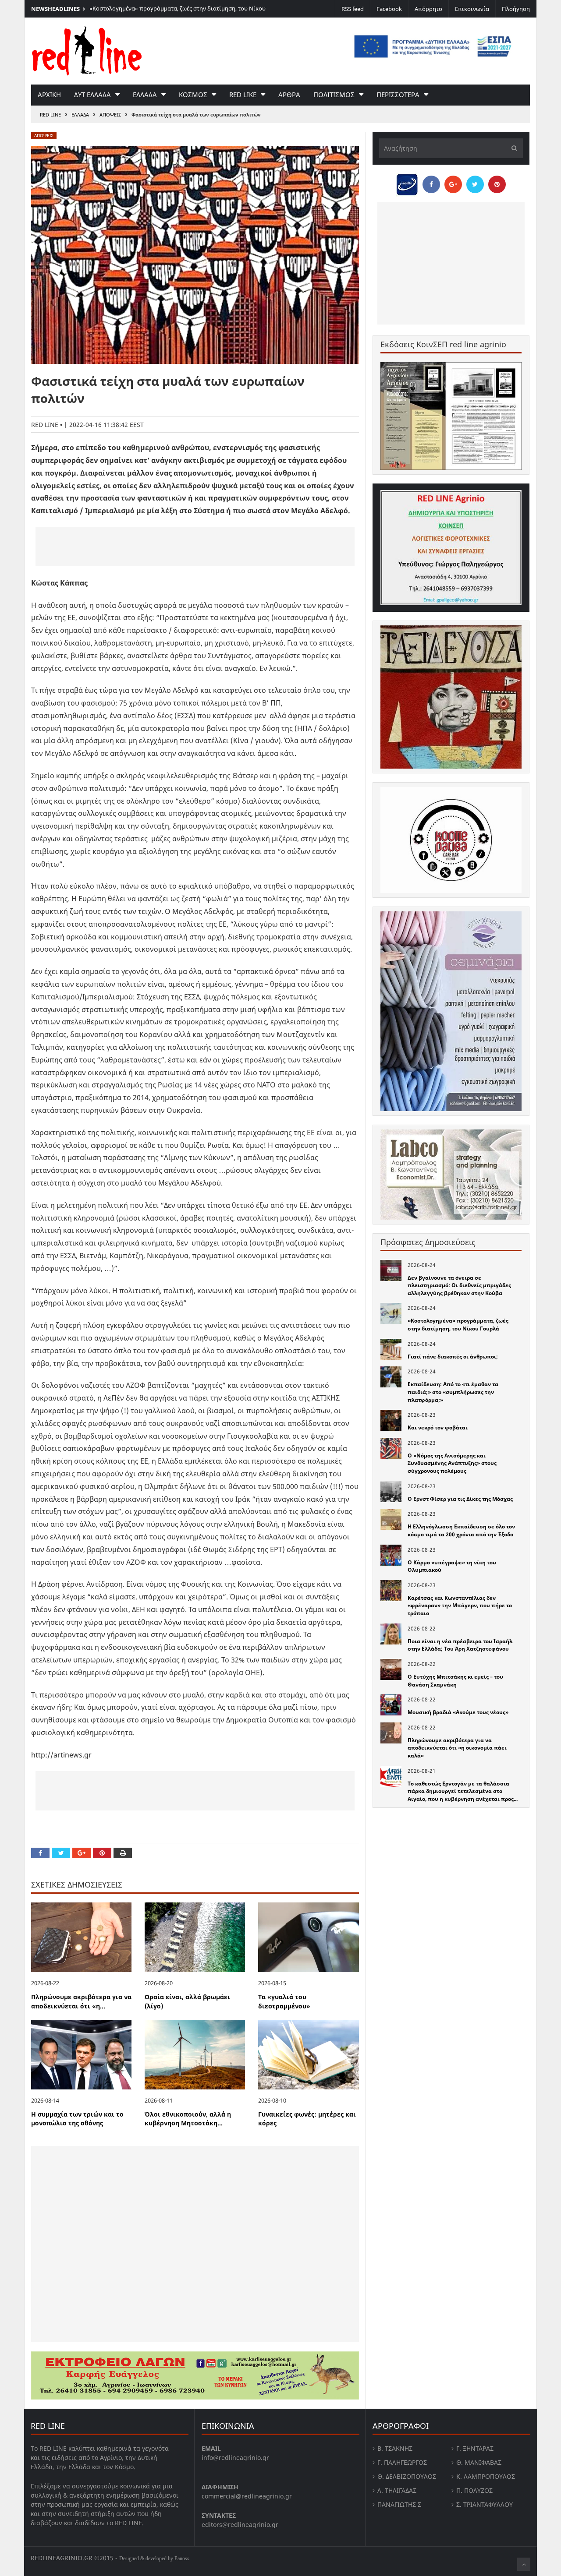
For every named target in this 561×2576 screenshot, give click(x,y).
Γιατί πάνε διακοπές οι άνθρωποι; (453, 1357)
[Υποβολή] (512, 148)
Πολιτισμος (334, 95)
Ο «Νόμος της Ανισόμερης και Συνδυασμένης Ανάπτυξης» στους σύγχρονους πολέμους (452, 1463)
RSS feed (353, 9)
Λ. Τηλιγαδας (397, 2490)
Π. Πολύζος (474, 2490)
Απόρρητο (428, 9)
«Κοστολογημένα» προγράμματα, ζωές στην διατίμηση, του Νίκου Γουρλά (458, 1325)
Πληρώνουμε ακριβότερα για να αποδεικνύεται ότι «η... (81, 2001)
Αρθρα (289, 95)
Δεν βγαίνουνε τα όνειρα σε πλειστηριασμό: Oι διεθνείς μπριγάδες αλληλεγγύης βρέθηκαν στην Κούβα (459, 1285)
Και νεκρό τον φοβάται (438, 1427)
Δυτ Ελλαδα (92, 95)
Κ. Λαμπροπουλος (486, 2476)
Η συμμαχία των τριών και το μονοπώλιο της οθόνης (77, 2119)
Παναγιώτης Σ (399, 2504)
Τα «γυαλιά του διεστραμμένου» (284, 2001)
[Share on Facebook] (40, 1853)
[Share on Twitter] (61, 1853)
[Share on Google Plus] (82, 1853)
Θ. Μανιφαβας (479, 2462)
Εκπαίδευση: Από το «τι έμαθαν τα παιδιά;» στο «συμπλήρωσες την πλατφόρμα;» (453, 1392)
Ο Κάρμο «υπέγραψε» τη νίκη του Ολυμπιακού (452, 1566)
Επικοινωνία (472, 9)
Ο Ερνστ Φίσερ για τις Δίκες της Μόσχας (460, 1499)
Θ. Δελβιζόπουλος (407, 2476)
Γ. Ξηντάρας (475, 2448)
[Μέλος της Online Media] (407, 182)
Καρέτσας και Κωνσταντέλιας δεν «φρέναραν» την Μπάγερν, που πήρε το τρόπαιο (460, 1606)
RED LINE (50, 115)
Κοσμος (193, 95)
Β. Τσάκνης (395, 2448)
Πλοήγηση (516, 9)
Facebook (389, 9)
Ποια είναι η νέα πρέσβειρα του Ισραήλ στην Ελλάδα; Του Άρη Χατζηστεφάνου (460, 1645)
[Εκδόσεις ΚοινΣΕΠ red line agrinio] (451, 416)
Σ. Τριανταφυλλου (485, 2504)
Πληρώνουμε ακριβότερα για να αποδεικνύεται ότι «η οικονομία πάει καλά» (457, 1748)
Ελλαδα (145, 95)
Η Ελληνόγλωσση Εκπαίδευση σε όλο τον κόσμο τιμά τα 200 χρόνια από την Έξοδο (461, 1530)
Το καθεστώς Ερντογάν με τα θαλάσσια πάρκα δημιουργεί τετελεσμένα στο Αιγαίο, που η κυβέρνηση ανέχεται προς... (463, 1791)
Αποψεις (110, 115)
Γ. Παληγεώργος (402, 2462)
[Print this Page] (123, 1853)
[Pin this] (102, 1853)
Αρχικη (49, 95)
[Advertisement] (195, 547)
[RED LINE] (87, 50)
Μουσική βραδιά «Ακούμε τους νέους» (458, 1712)
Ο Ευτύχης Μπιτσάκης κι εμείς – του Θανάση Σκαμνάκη (455, 1681)
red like (243, 95)
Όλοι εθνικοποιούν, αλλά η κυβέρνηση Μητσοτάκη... (188, 2119)
